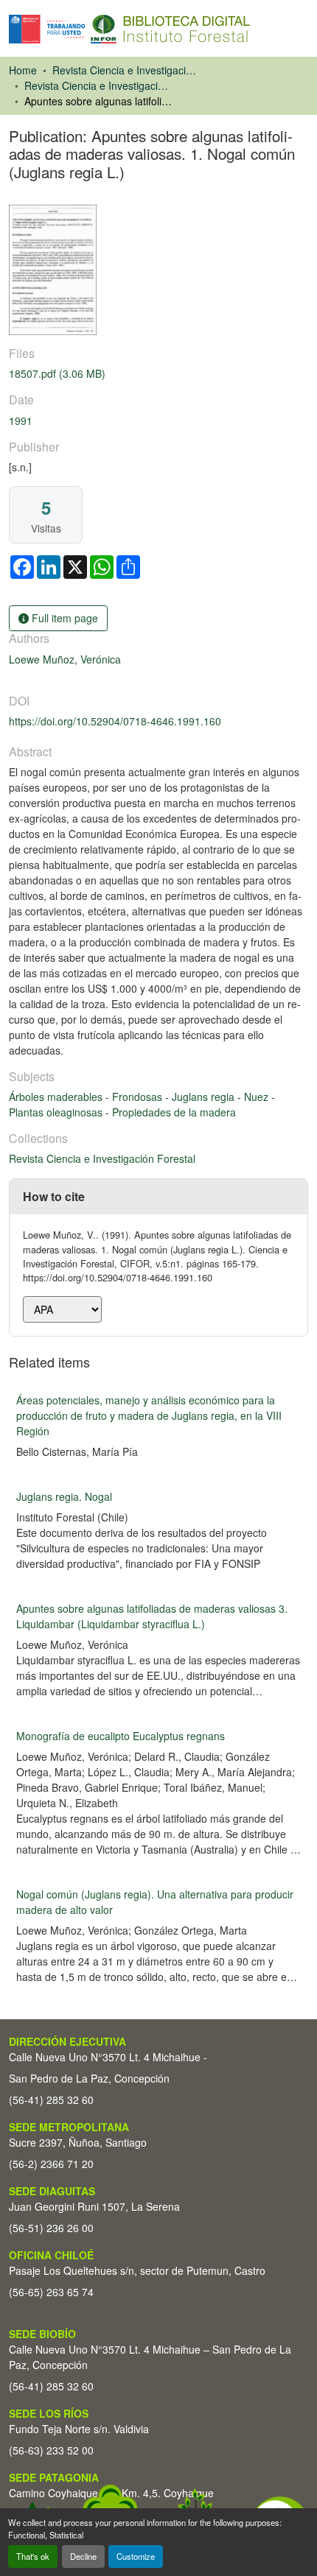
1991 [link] (21, 420)
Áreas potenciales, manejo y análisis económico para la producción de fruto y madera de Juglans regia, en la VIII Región (149, 1415)
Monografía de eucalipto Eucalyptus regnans (121, 1736)
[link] (158, 374)
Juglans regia (205, 1097)
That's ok (33, 2556)
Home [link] (23, 70)
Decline (83, 2556)
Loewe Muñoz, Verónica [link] (65, 659)
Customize (136, 2556)
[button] (129, 29)
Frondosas (139, 1097)
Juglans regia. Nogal (64, 1496)
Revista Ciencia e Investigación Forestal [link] (98, 85)
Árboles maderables (57, 1097)
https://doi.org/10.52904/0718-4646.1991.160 (115, 721)
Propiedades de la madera (174, 1112)
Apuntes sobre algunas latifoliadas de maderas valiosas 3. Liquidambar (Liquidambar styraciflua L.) (152, 1616)
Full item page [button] (63, 618)
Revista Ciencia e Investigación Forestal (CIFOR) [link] (126, 70)
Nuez (258, 1097)
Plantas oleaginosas (57, 1112)
